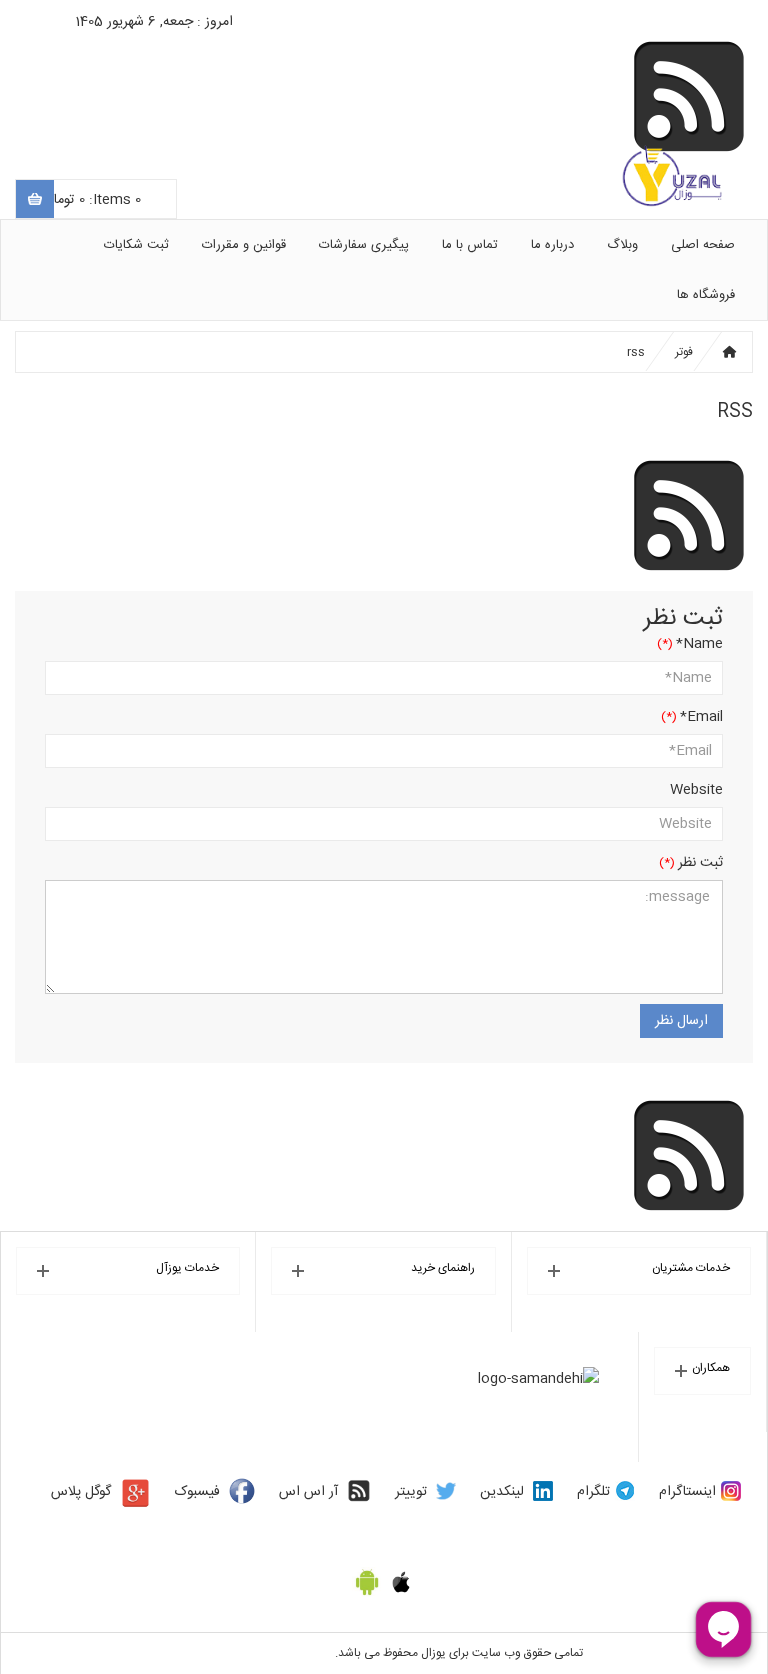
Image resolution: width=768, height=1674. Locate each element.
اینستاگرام (687, 1492)
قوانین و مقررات (244, 245)
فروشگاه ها (706, 295)
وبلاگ (622, 245)
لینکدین (502, 1492)
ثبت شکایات (136, 245)
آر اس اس (308, 1492)
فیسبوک (197, 1492)
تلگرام (593, 1492)
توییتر (411, 1492)
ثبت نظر (700, 863)
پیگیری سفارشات (364, 245)
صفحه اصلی (703, 245)
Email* (701, 717)
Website (696, 790)
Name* (699, 644)
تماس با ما (470, 245)
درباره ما (552, 245)
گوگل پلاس (81, 1492)
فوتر (684, 352)
